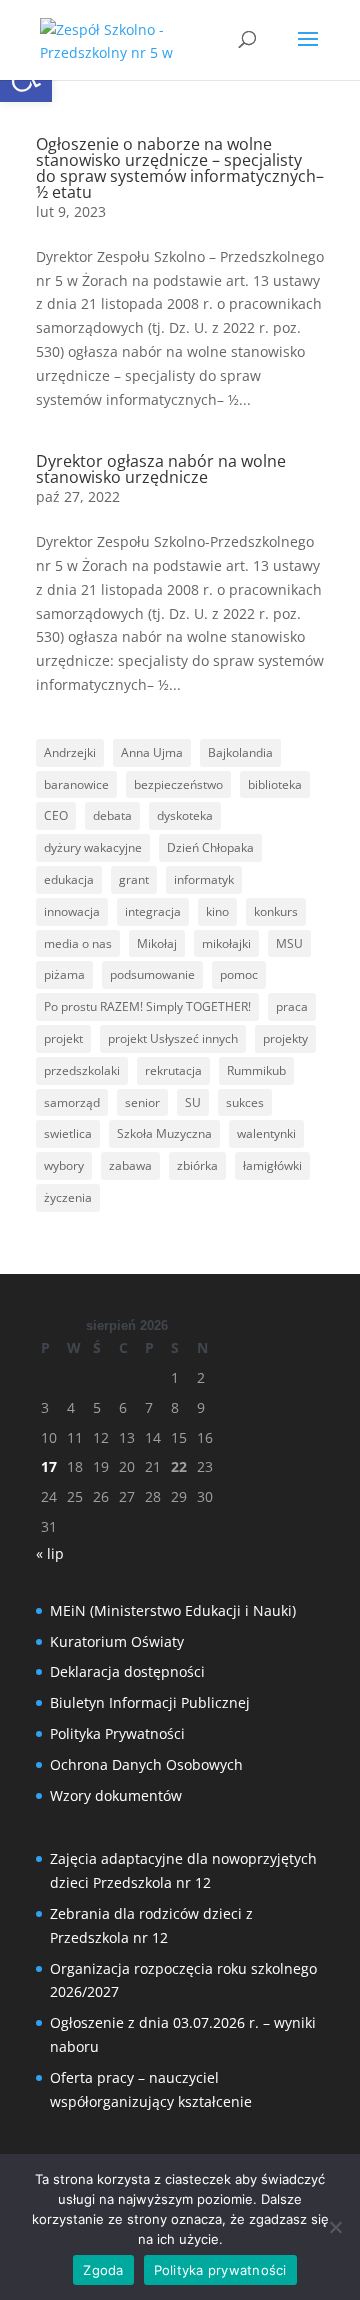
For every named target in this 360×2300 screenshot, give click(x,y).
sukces (245, 1102)
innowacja (72, 911)
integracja (153, 911)
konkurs (276, 911)
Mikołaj (157, 943)
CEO (56, 815)
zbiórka (197, 1165)
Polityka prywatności (220, 2270)
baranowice (76, 784)
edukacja (69, 879)
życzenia (68, 1197)
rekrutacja (173, 1070)
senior (142, 1102)
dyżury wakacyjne (93, 847)
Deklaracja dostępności (127, 1671)
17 (49, 1466)
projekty (285, 1038)
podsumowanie (152, 974)
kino (217, 911)
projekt (63, 1038)
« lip (50, 1553)
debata (112, 815)
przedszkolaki (82, 1070)
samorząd (72, 1102)
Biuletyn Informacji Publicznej (150, 1702)
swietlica (68, 1133)
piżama (64, 974)
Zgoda (103, 2270)
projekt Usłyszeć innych (173, 1038)
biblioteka (275, 784)
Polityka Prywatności (117, 1733)
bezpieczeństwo (178, 784)
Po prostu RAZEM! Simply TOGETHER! (147, 1006)
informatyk (204, 879)
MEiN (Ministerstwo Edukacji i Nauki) (173, 1610)
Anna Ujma (152, 752)
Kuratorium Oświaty (117, 1641)
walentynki (266, 1133)
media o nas (78, 943)
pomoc (239, 974)
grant (134, 879)
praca (292, 1006)
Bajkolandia (240, 752)
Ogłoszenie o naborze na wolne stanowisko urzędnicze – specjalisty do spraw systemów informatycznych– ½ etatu (180, 168)
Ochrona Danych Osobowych (146, 1764)
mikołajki (226, 943)
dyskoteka (185, 815)
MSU (289, 943)
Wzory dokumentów (116, 1795)
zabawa (130, 1165)
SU (193, 1102)
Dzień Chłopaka (210, 847)
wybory (64, 1165)
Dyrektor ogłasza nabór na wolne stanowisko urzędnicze (161, 469)
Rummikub (256, 1070)
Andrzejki (70, 752)
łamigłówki (272, 1165)
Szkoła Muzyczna (164, 1133)
